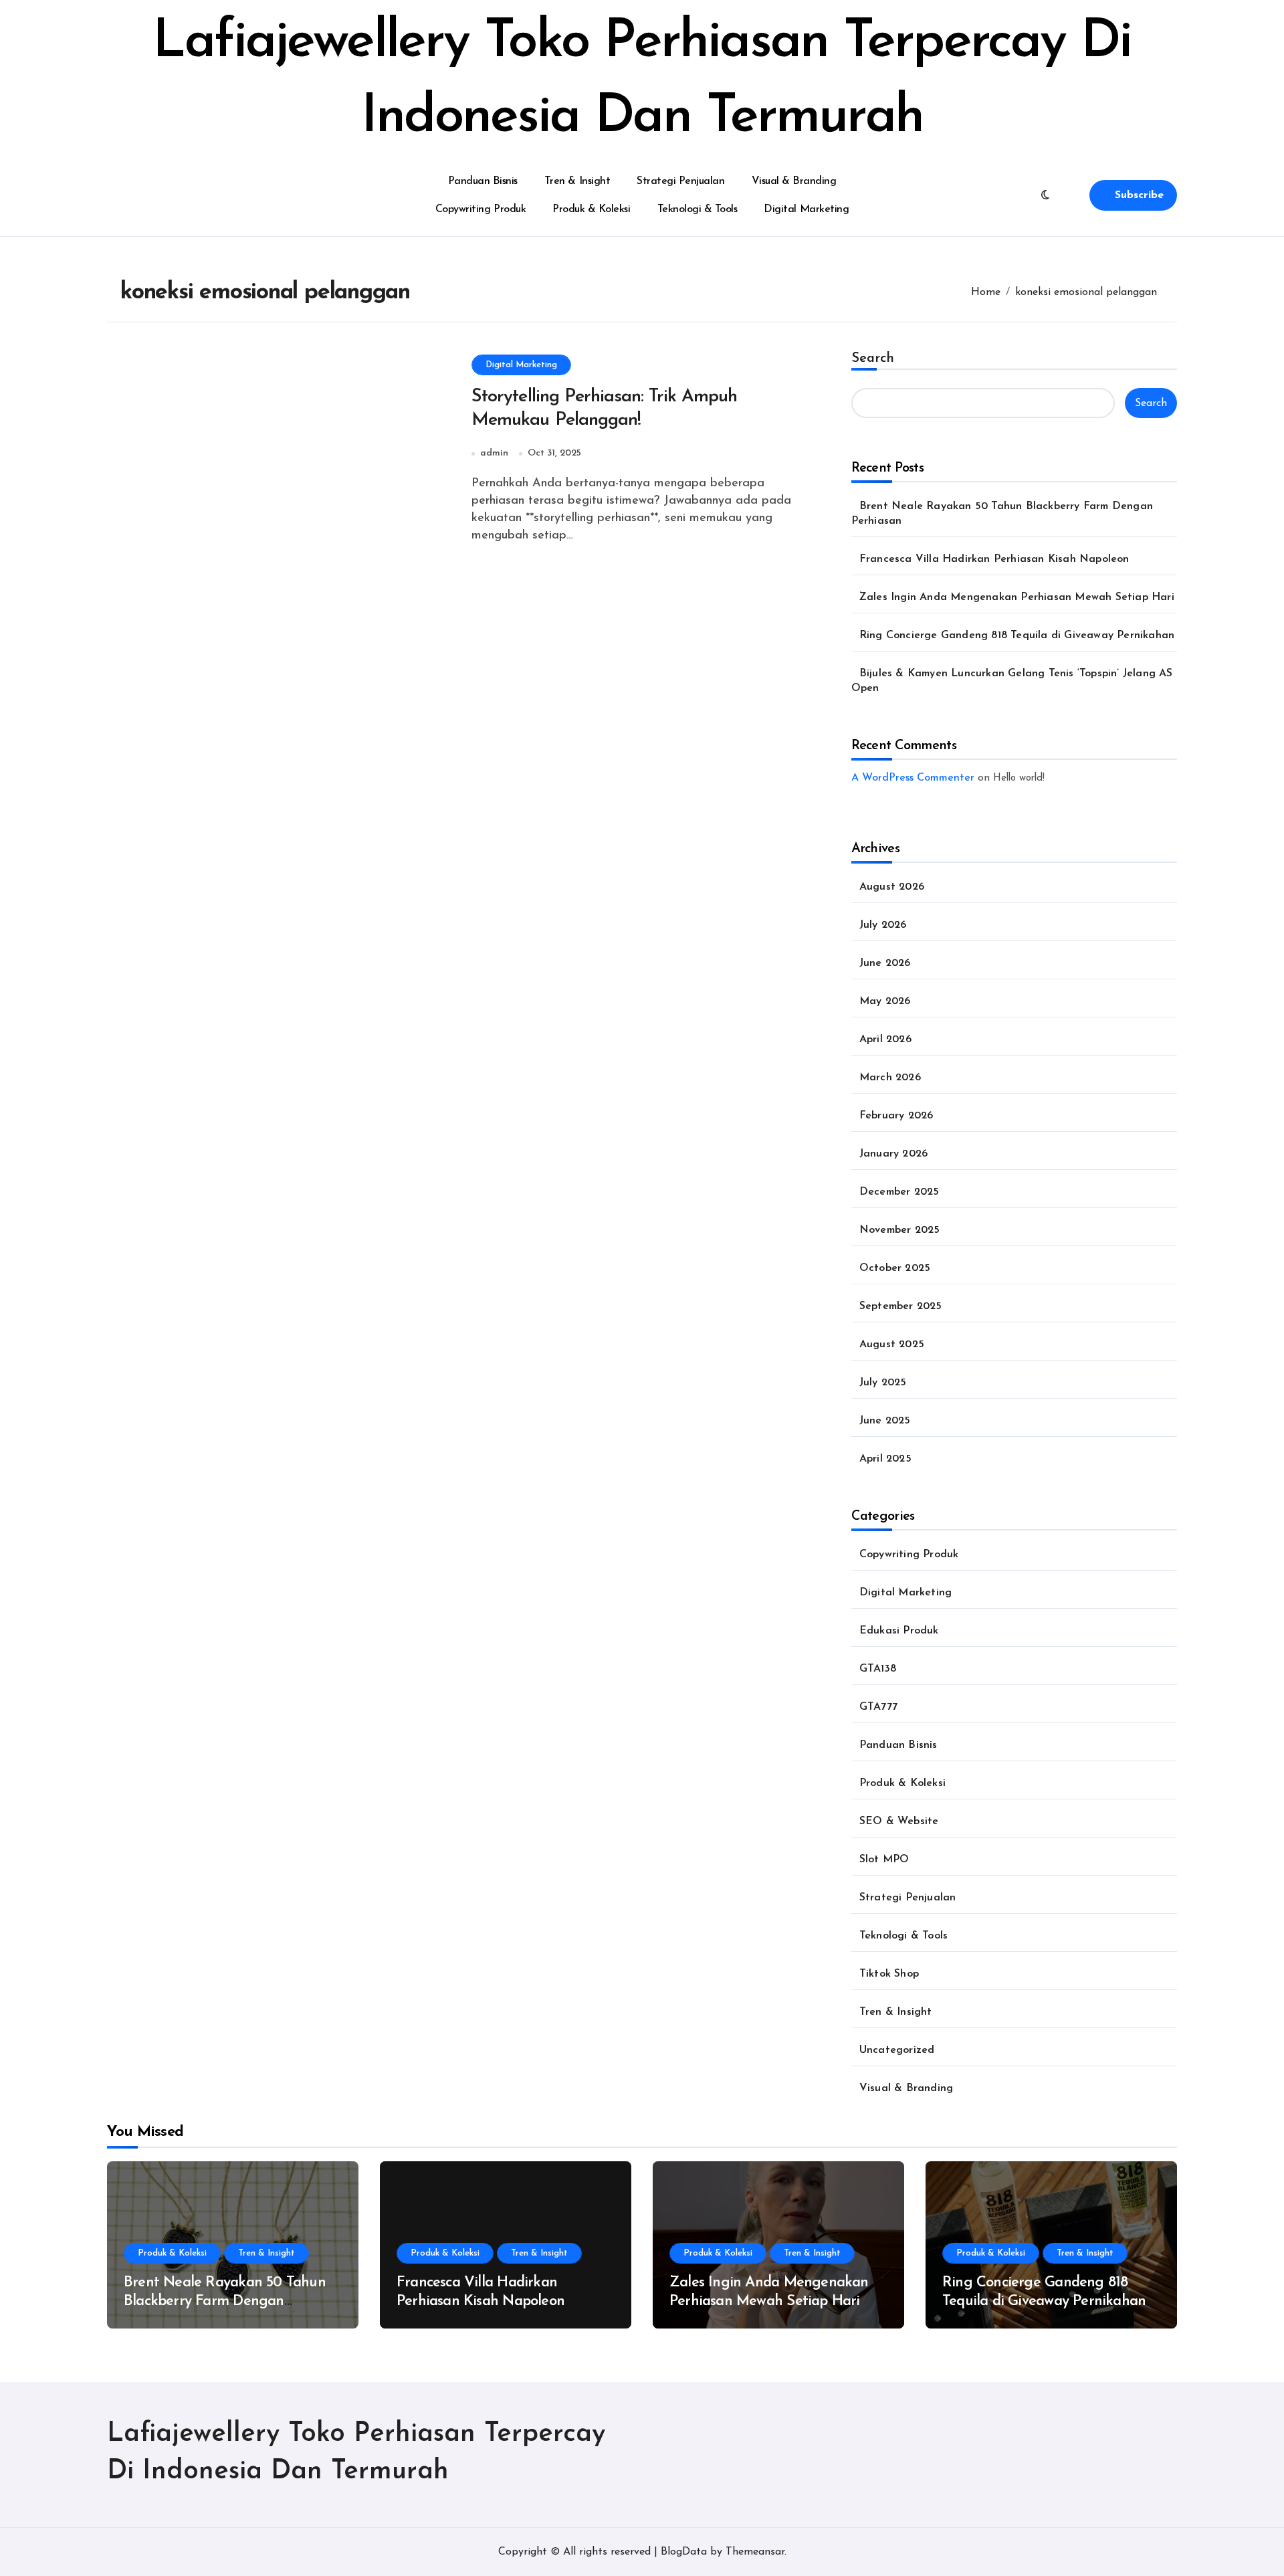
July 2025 (883, 1383)
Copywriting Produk (480, 209)
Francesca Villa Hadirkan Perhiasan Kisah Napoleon (994, 559)
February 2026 (896, 1116)
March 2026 (890, 1078)
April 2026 (885, 1039)
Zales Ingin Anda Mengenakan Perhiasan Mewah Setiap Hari (1017, 597)
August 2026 (892, 887)
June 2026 (885, 963)
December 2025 (899, 1192)
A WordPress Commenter (913, 778)
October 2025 (895, 1268)
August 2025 (892, 1345)
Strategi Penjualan (680, 181)
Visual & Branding (794, 181)
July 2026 (883, 925)
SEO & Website (899, 1821)
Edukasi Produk (899, 1631)
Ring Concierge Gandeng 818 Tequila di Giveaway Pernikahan (1017, 635)
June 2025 (885, 1421)
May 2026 (885, 1001)
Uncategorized (897, 2050)
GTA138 (878, 1669)
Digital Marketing (806, 209)
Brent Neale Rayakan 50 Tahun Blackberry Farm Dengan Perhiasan (225, 2302)
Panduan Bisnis (483, 181)
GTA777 (878, 1707)
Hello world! (1019, 778)
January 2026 (893, 1154)
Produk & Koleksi (591, 209)
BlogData (684, 2552)
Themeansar (755, 2552)
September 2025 (901, 1306)
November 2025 (900, 1230)
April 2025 (885, 1459)
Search (873, 359)
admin (494, 453)
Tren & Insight (577, 181)
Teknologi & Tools (698, 209)
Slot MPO (884, 1860)
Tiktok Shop (889, 1974)
